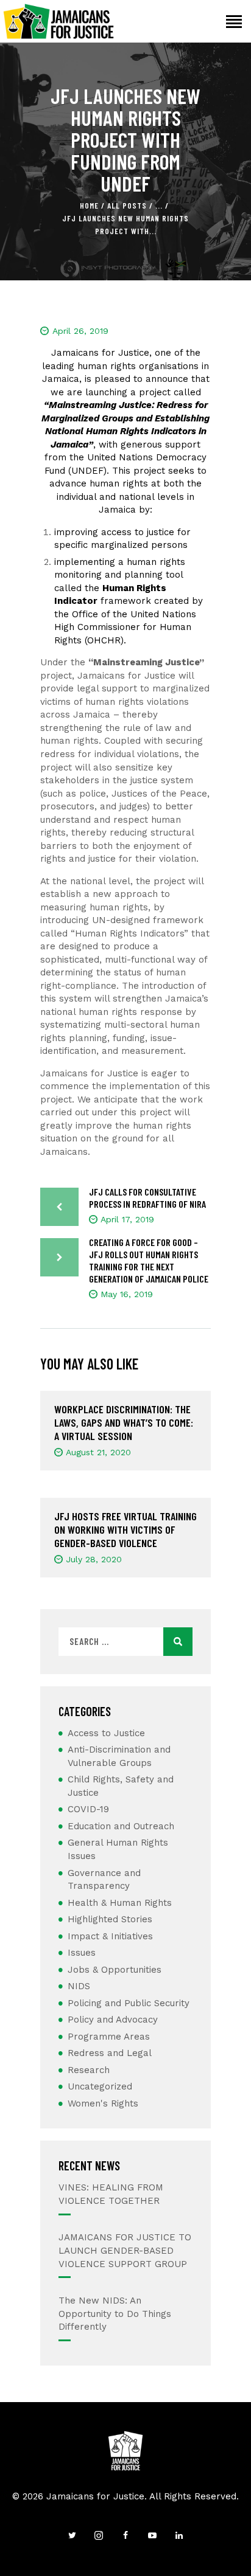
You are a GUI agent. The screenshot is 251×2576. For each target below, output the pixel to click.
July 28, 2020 (94, 1559)
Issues (82, 1953)
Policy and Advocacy (113, 2020)
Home (89, 206)
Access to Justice (106, 1733)
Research (89, 2070)
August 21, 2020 (98, 1452)
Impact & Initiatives (110, 1936)
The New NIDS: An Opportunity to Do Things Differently (115, 2314)
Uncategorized (100, 2086)
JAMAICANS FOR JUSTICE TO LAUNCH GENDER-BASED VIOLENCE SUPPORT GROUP (125, 2251)
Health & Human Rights (120, 1903)
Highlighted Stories (110, 1919)
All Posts (127, 206)
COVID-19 (88, 1809)
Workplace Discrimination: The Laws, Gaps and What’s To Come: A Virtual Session (124, 1422)
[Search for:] (125, 1642)
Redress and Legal (110, 2053)
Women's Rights (103, 2103)
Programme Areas (109, 2037)
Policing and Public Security (129, 2003)
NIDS (79, 1986)
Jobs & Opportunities (115, 1970)
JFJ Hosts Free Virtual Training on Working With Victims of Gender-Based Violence (125, 1529)
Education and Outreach (121, 1826)
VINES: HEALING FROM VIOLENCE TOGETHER (111, 2194)
